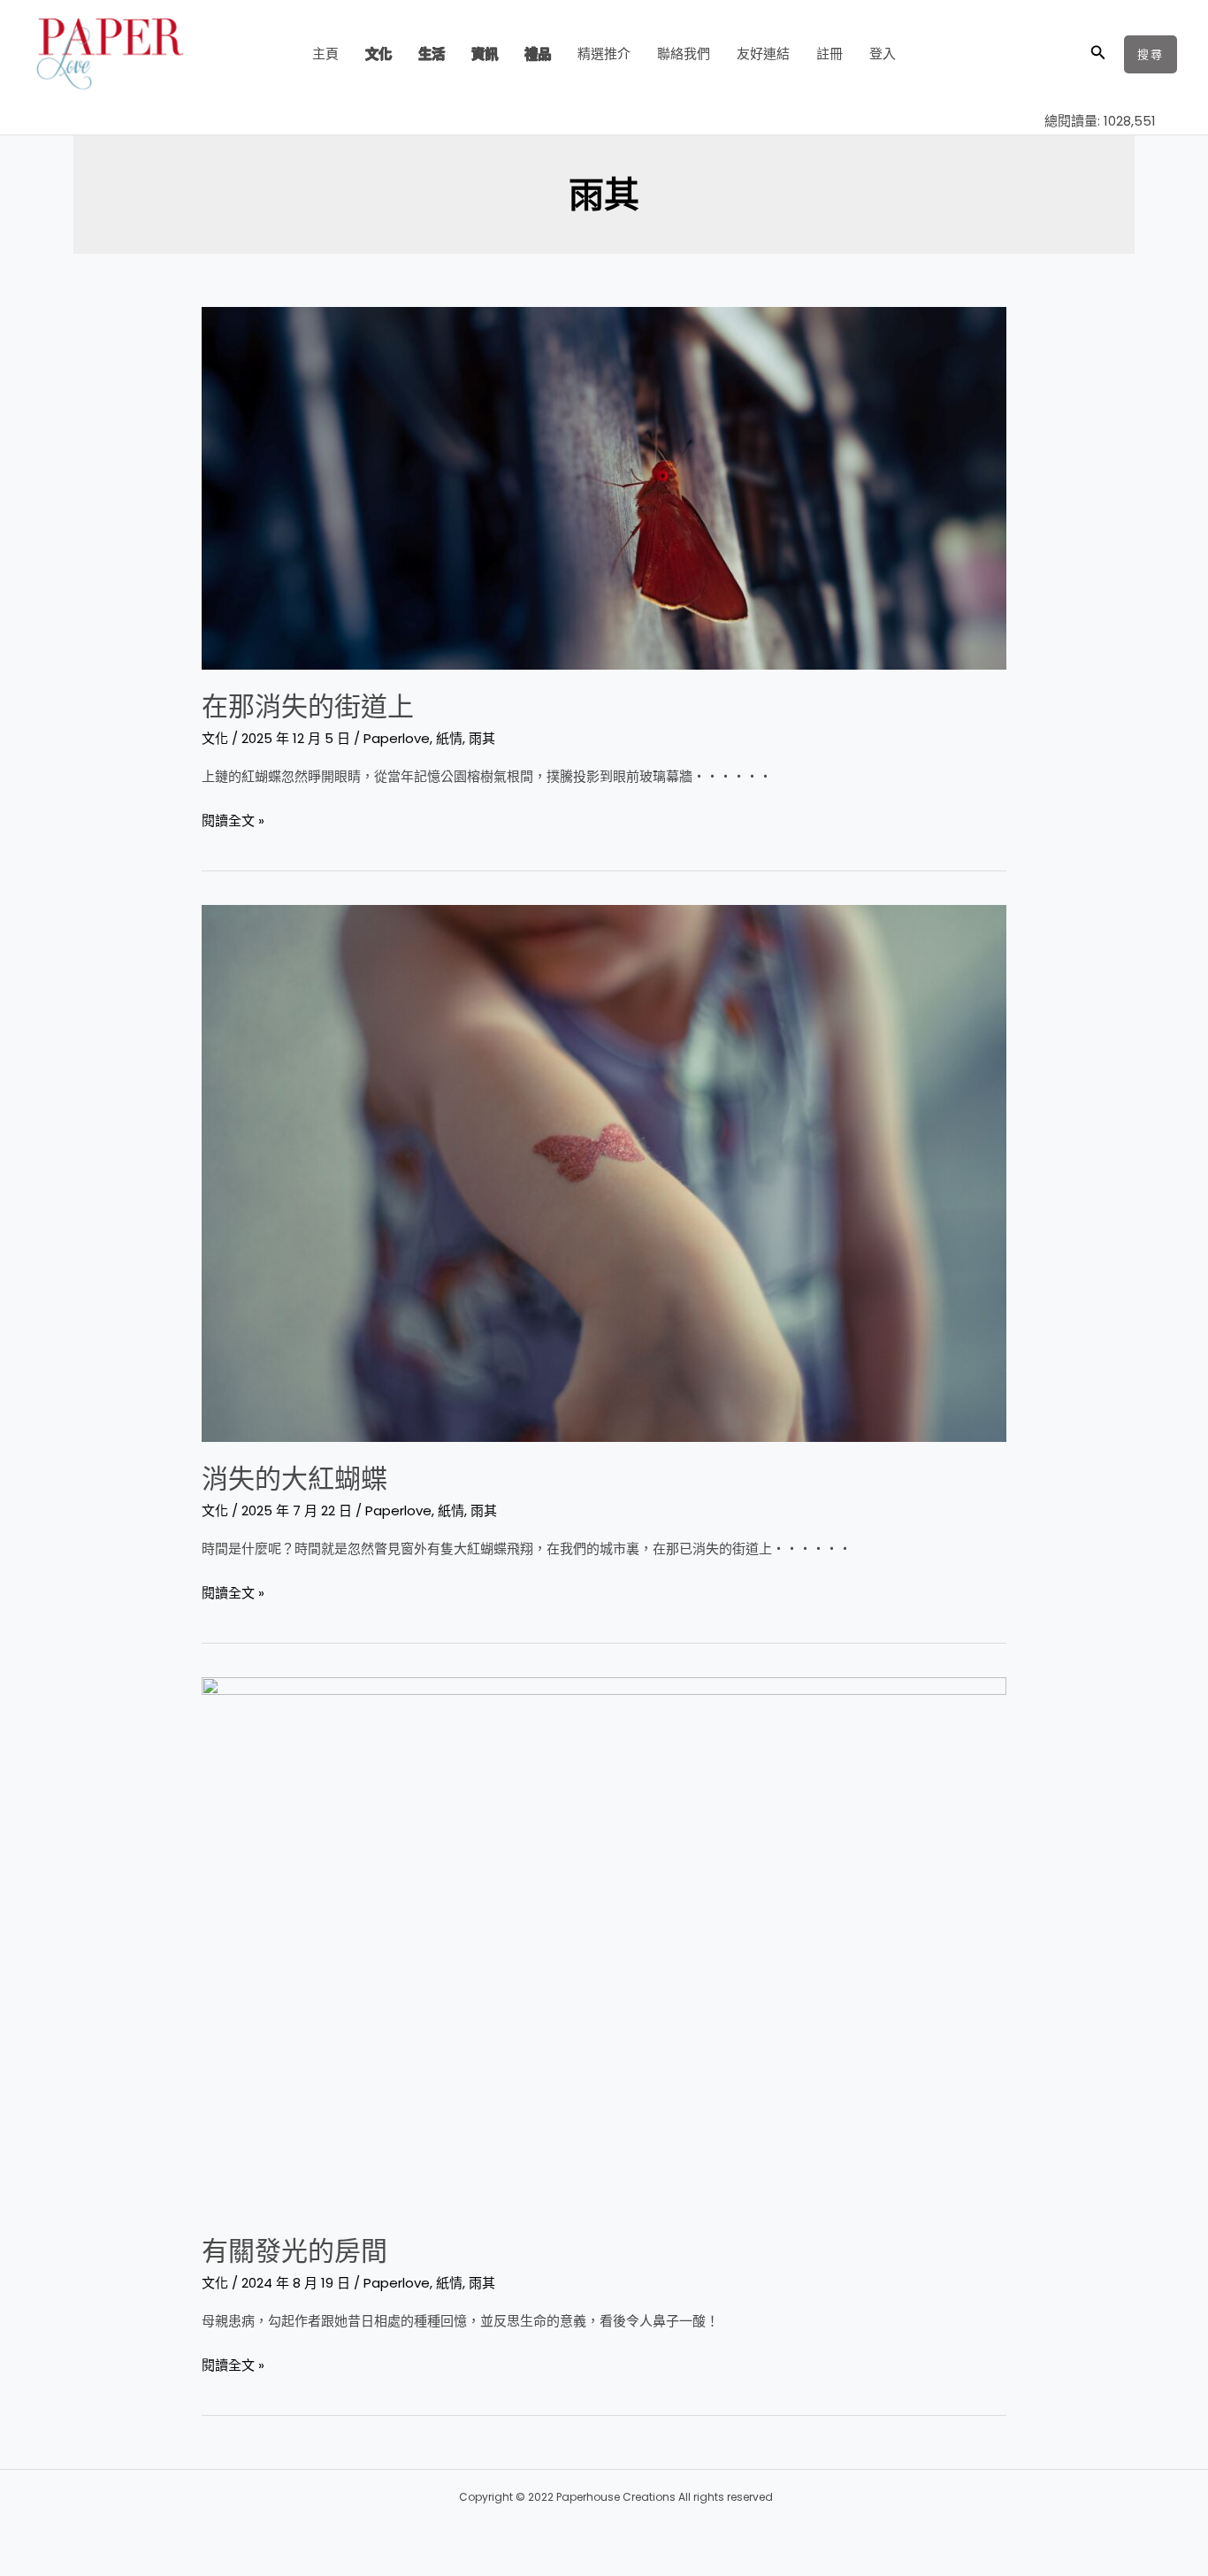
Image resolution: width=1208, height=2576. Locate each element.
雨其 (482, 738)
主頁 (325, 54)
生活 (432, 54)
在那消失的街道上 (308, 706)
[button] (1098, 54)
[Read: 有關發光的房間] (604, 1944)
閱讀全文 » (233, 819)
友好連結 (763, 54)
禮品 (538, 54)
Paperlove (397, 738)
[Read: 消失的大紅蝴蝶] (604, 1172)
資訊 (485, 54)
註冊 (830, 54)
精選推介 (604, 54)
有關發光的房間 (294, 2251)
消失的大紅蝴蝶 (294, 1479)
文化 (378, 54)
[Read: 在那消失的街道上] (604, 487)
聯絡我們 (684, 54)
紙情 (449, 738)
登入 (883, 54)
